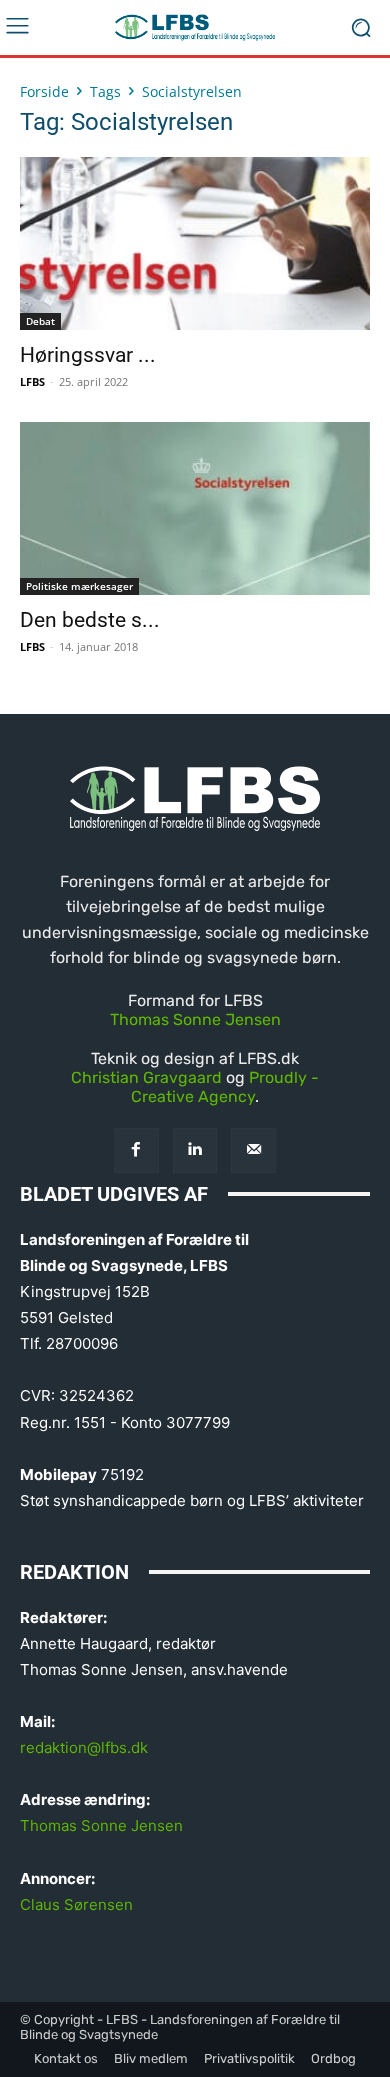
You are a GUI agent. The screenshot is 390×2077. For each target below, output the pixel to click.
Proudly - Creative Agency (225, 1087)
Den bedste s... (90, 620)
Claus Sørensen (76, 1904)
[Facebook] (136, 1150)
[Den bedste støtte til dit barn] (195, 508)
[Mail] (253, 1150)
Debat (40, 321)
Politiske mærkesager (79, 586)
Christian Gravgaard (146, 1077)
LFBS (32, 381)
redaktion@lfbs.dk (84, 1747)
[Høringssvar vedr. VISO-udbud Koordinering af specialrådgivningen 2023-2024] (195, 243)
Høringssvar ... (88, 355)
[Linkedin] (195, 1150)
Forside (44, 91)
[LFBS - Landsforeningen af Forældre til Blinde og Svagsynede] (195, 27)
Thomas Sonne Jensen (195, 1019)
